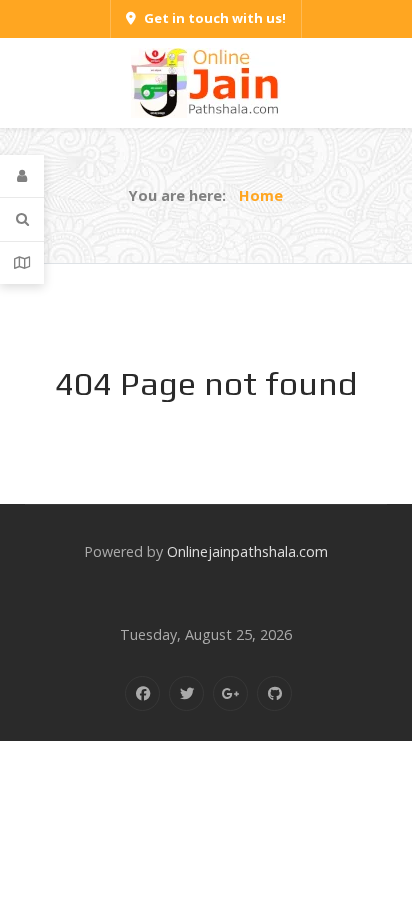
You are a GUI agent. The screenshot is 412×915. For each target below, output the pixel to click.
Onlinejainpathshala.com (247, 551)
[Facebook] (142, 693)
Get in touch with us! (215, 18)
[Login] (22, 176)
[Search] (22, 219)
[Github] (274, 693)
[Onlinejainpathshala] (206, 81)
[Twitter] (186, 693)
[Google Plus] (230, 693)
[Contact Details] (22, 263)
